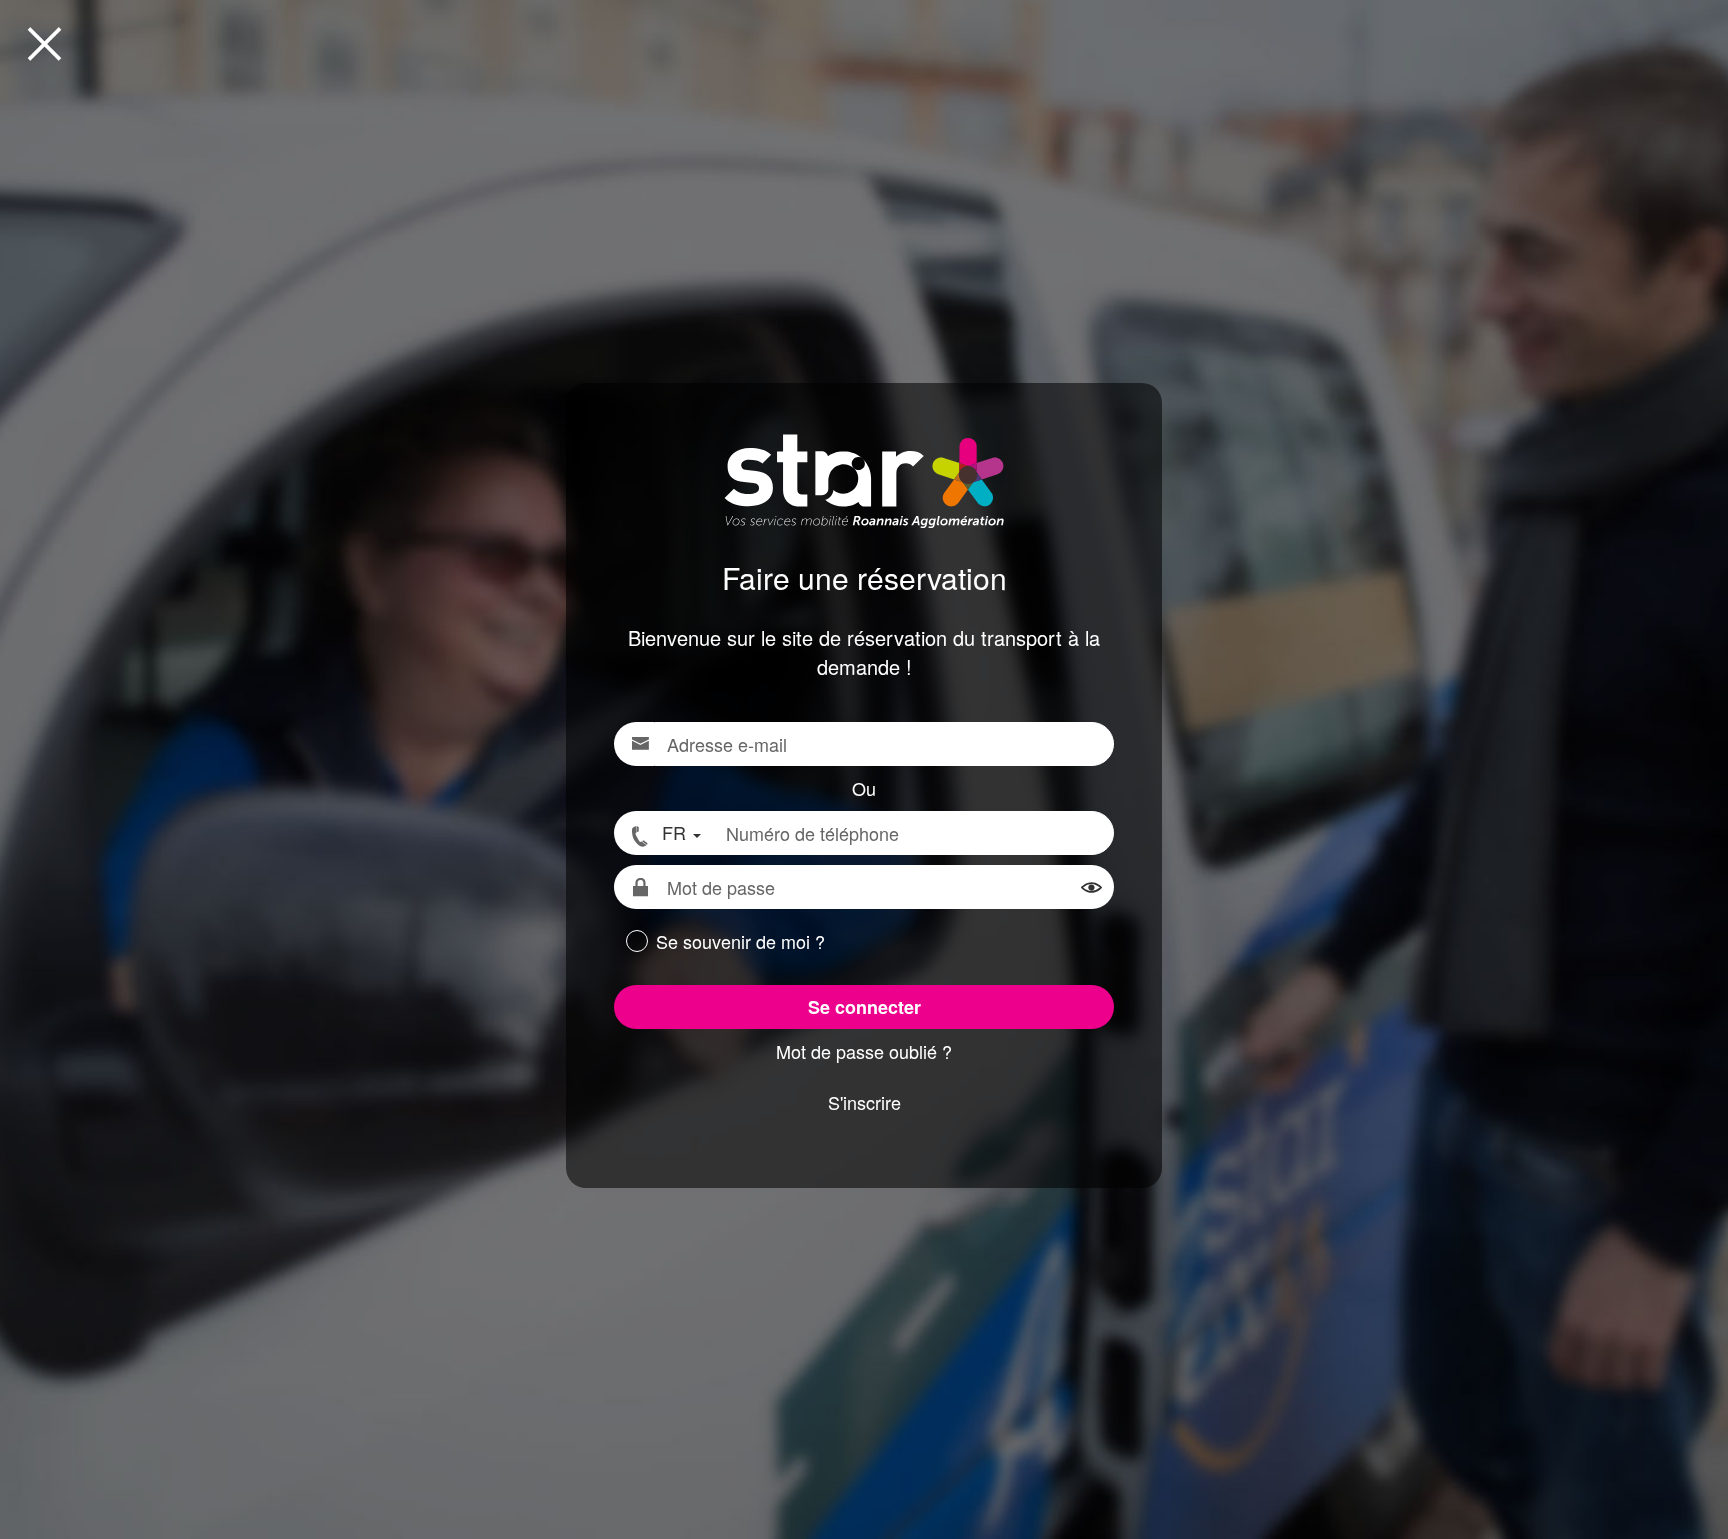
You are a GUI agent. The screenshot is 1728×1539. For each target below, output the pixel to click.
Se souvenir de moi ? (740, 941)
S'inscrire (864, 1102)
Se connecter (864, 1007)
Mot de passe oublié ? (864, 1051)
